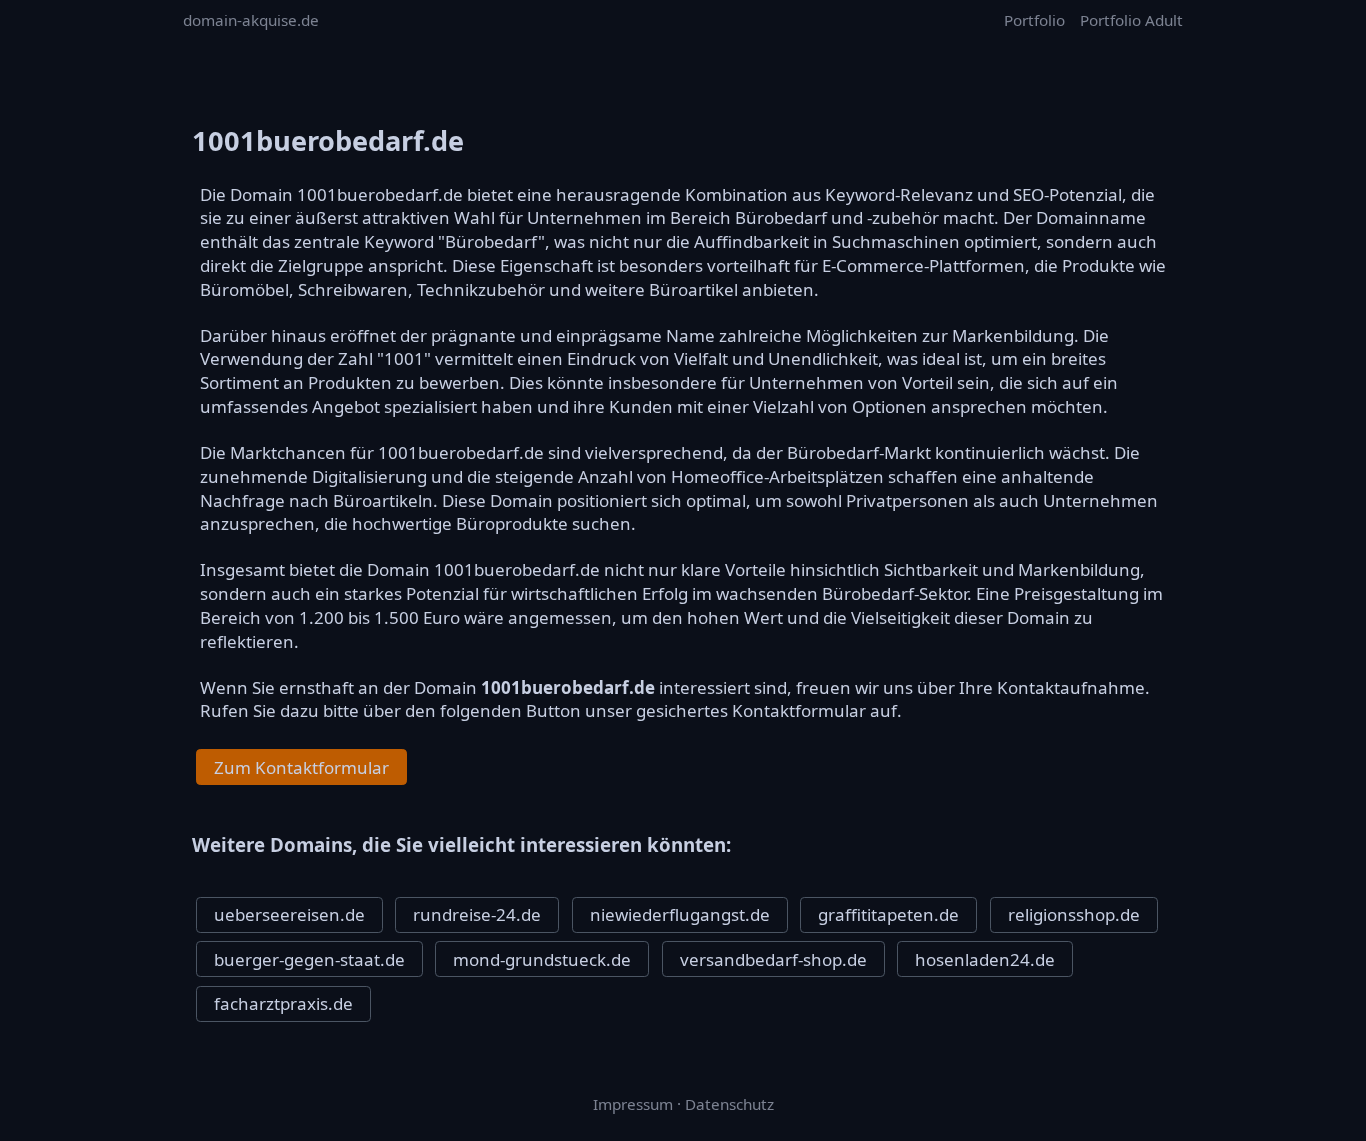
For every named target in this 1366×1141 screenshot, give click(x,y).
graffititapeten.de (888, 914)
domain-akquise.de (251, 20)
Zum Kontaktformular (301, 767)
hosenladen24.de (985, 959)
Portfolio (1034, 20)
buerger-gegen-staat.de (309, 959)
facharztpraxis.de (283, 1003)
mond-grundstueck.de (542, 959)
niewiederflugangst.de (680, 914)
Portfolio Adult (1131, 20)
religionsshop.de (1074, 914)
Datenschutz (729, 1104)
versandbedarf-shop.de (773, 959)
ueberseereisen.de (289, 914)
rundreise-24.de (477, 914)
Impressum (633, 1104)
